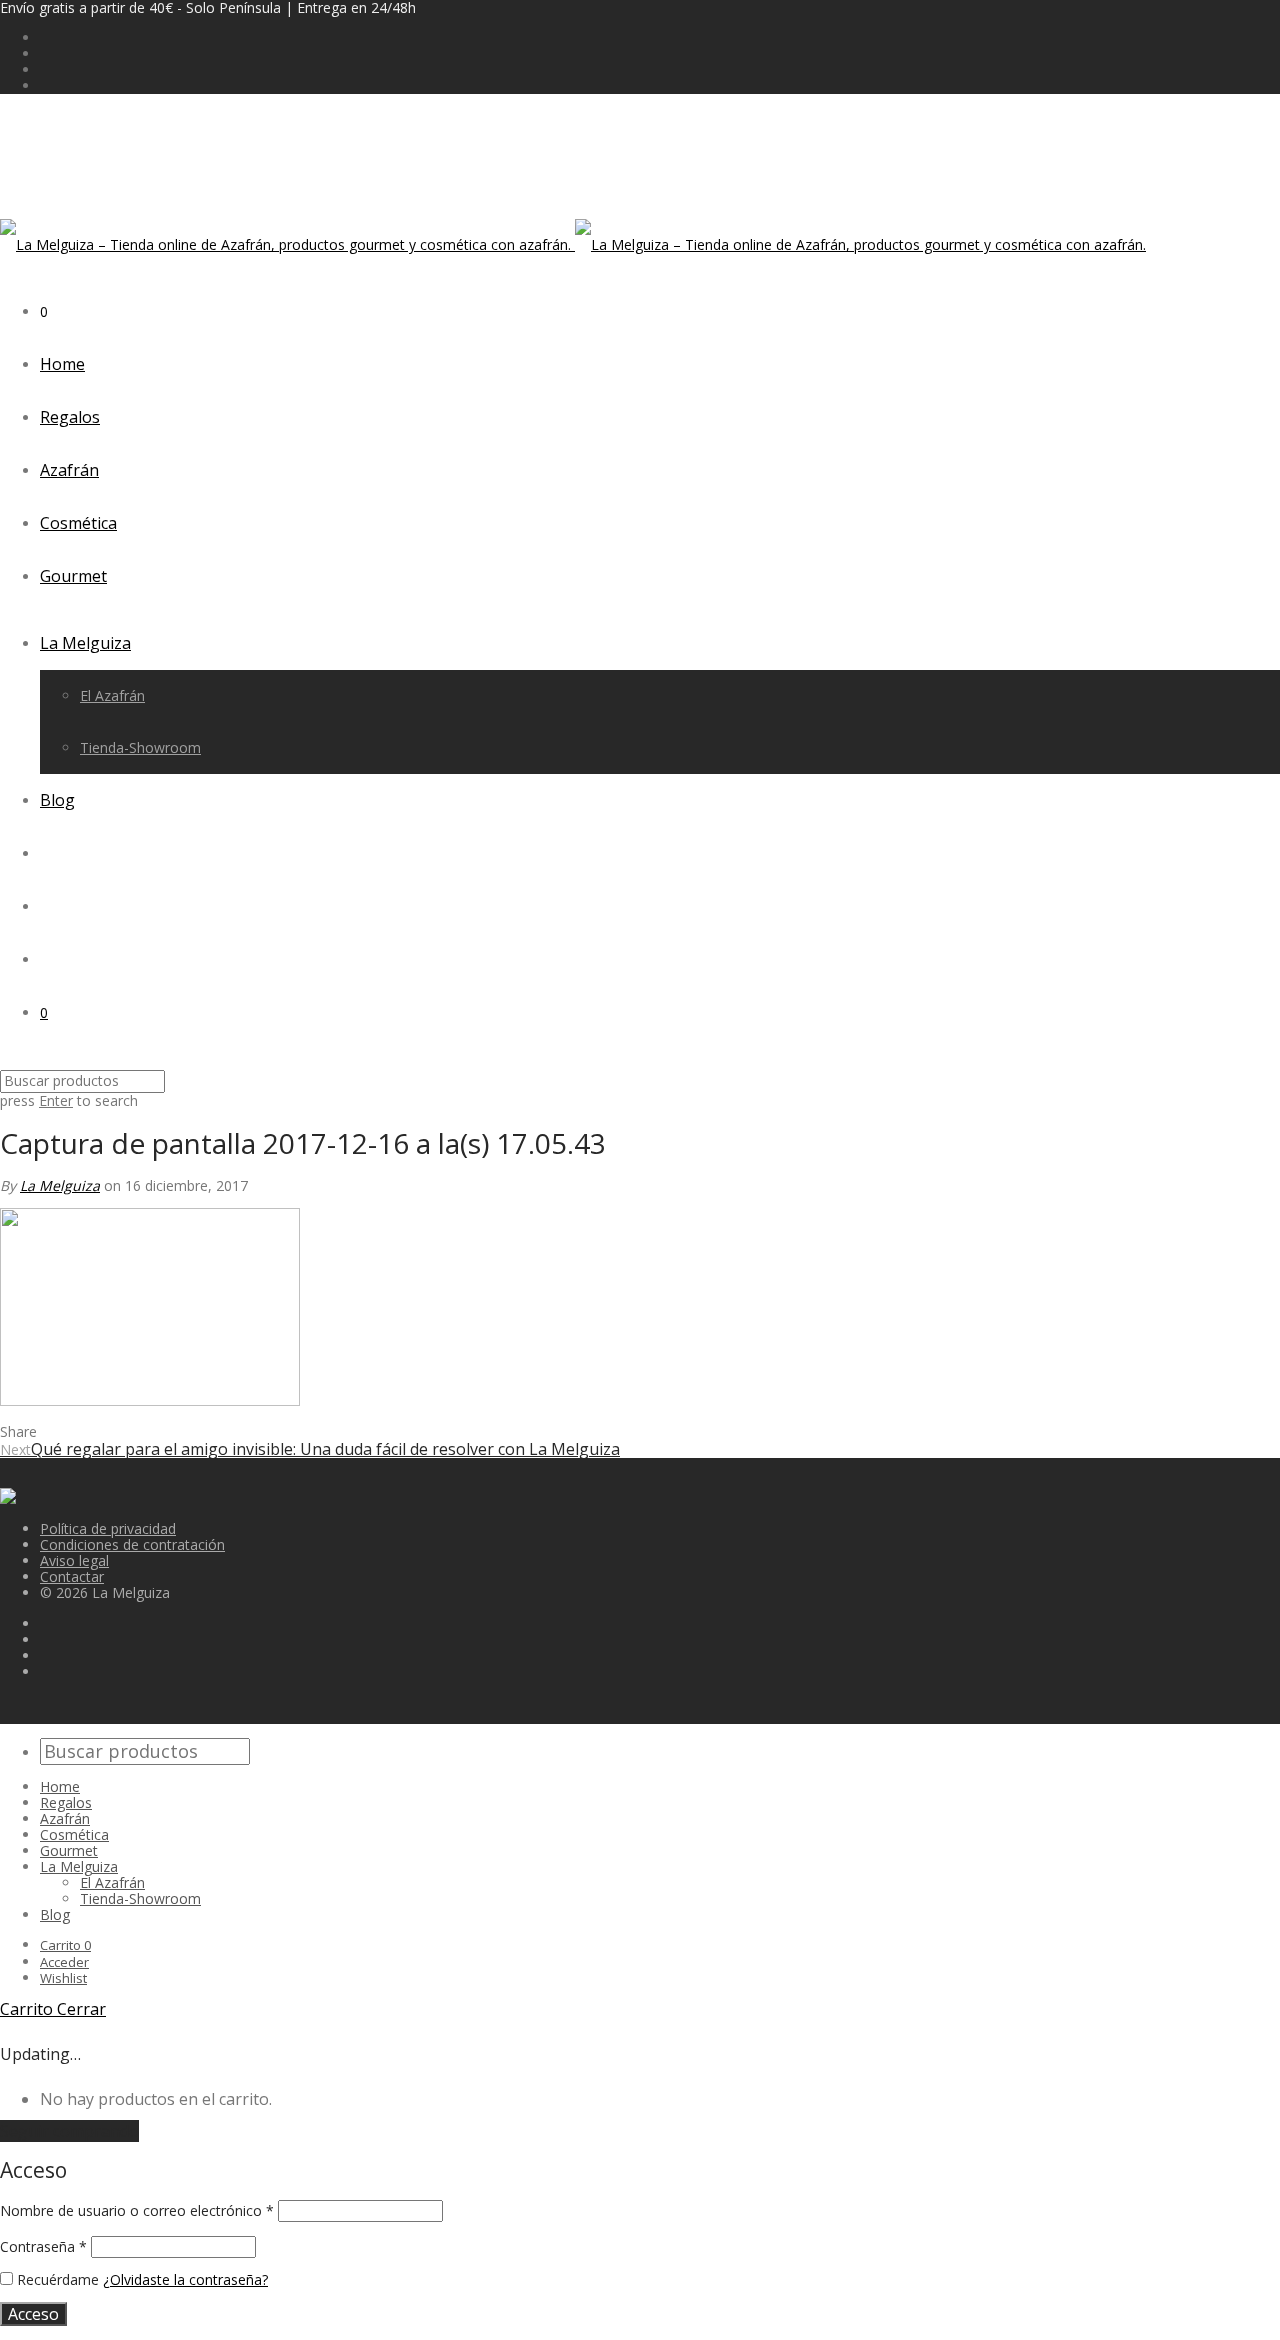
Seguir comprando (69, 2131)
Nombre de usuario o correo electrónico (137, 2210)
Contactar (72, 1576)
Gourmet (73, 576)
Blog (57, 800)
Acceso (33, 2314)
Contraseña (43, 2246)
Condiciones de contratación (132, 1544)
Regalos (70, 417)
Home (62, 364)
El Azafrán (112, 695)
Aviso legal (74, 1560)
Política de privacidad (108, 1528)
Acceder (64, 1962)
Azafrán (69, 470)
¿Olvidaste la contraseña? (185, 2279)
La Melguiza (85, 643)
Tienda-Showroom (140, 747)
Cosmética (78, 523)
